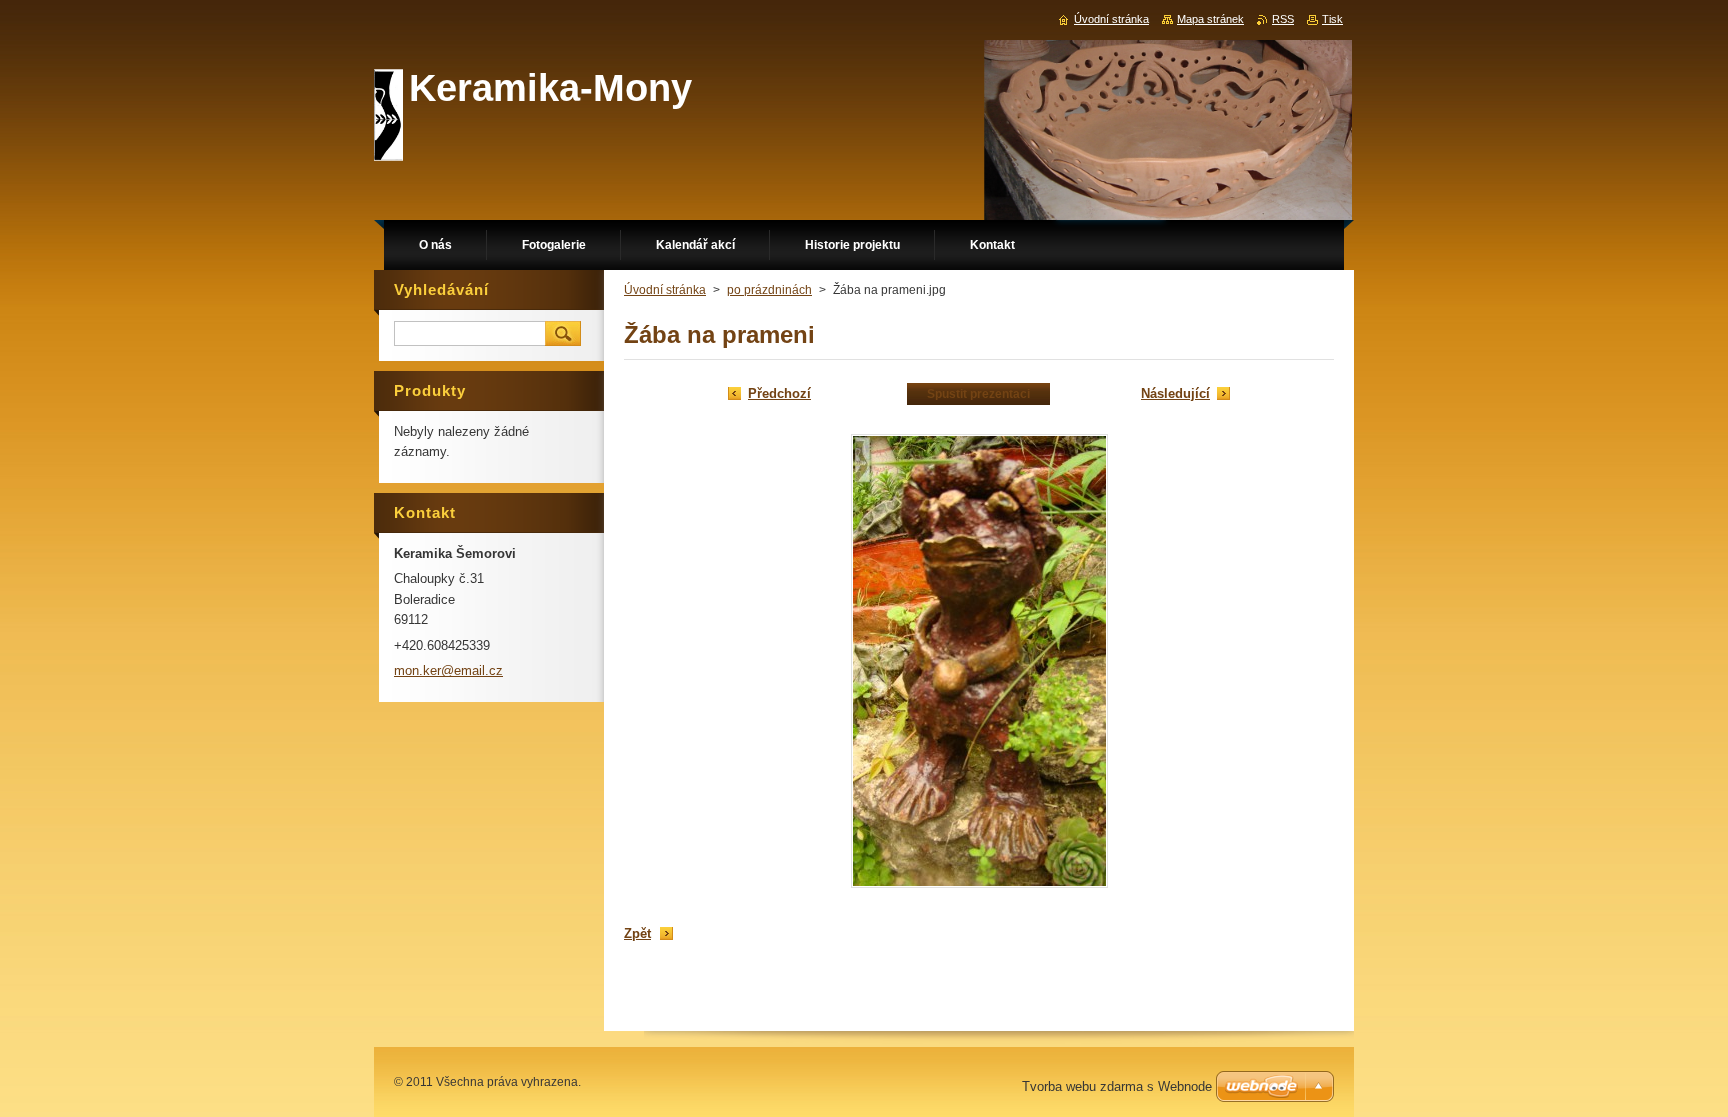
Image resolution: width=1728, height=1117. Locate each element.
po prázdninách (769, 290)
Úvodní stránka (665, 290)
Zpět (637, 933)
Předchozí (779, 393)
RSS (1283, 19)
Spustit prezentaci (978, 394)
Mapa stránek (1210, 19)
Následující (1175, 393)
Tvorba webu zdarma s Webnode (1117, 1086)
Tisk (1332, 19)
